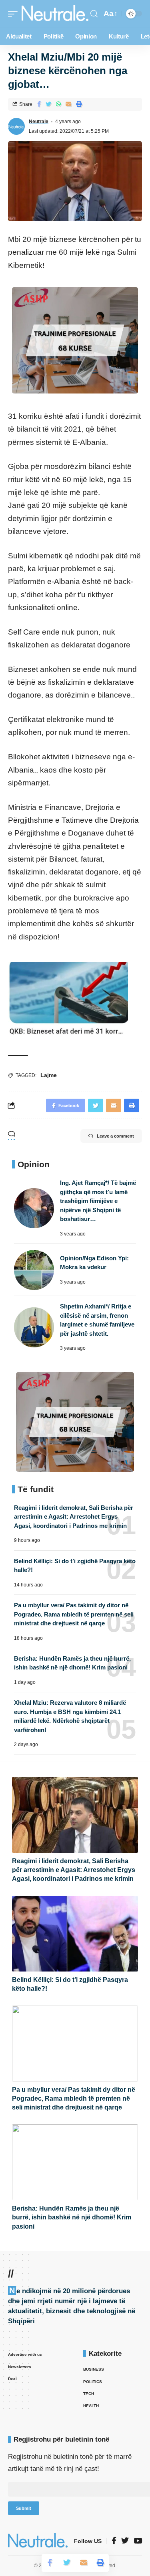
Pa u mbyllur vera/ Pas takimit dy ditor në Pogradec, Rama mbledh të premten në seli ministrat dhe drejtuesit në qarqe (74, 1614)
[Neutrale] (55, 14)
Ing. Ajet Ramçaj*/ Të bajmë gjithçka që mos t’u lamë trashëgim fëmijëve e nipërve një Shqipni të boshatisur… (98, 1201)
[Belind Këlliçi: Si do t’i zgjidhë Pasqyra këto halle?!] (75, 1934)
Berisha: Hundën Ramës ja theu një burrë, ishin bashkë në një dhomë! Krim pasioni (72, 2217)
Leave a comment (115, 1136)
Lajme (49, 1075)
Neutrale (39, 122)
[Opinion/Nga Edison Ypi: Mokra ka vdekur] (34, 1270)
